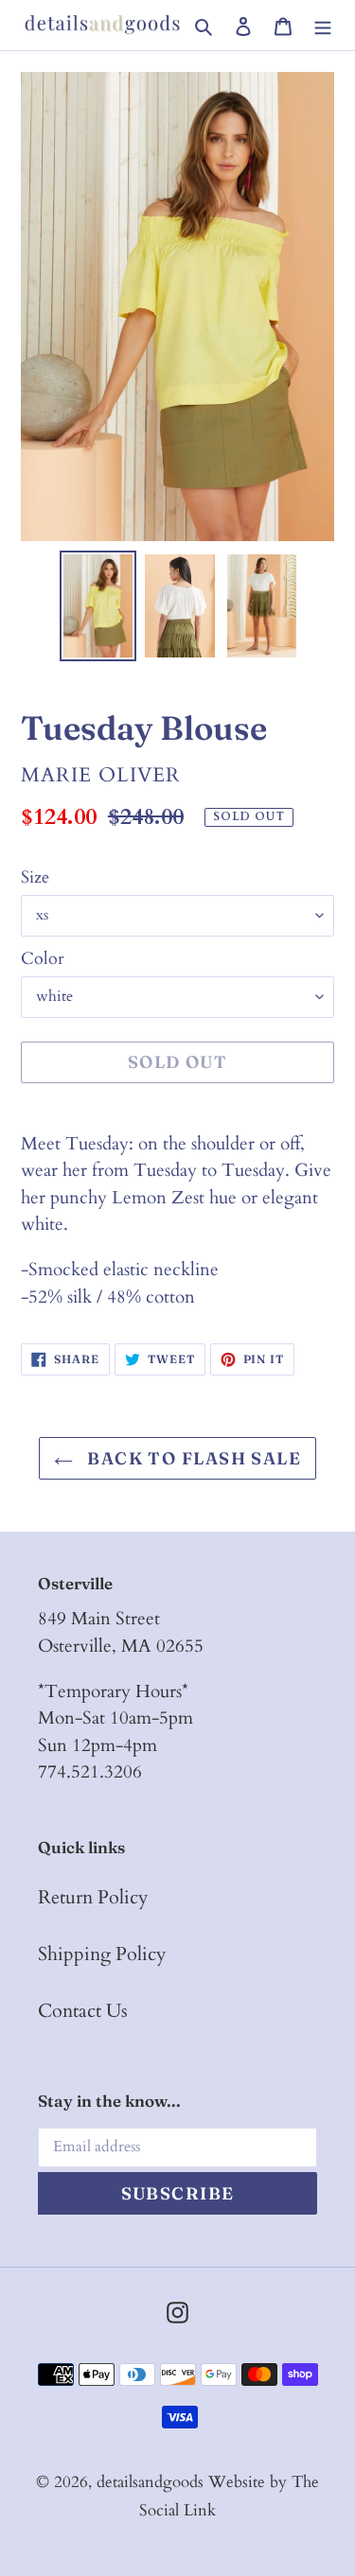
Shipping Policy (102, 1954)
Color (43, 959)
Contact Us (83, 2011)
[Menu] (323, 25)
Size (35, 877)
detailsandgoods (150, 2482)
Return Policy (93, 1897)
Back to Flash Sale (192, 1458)
